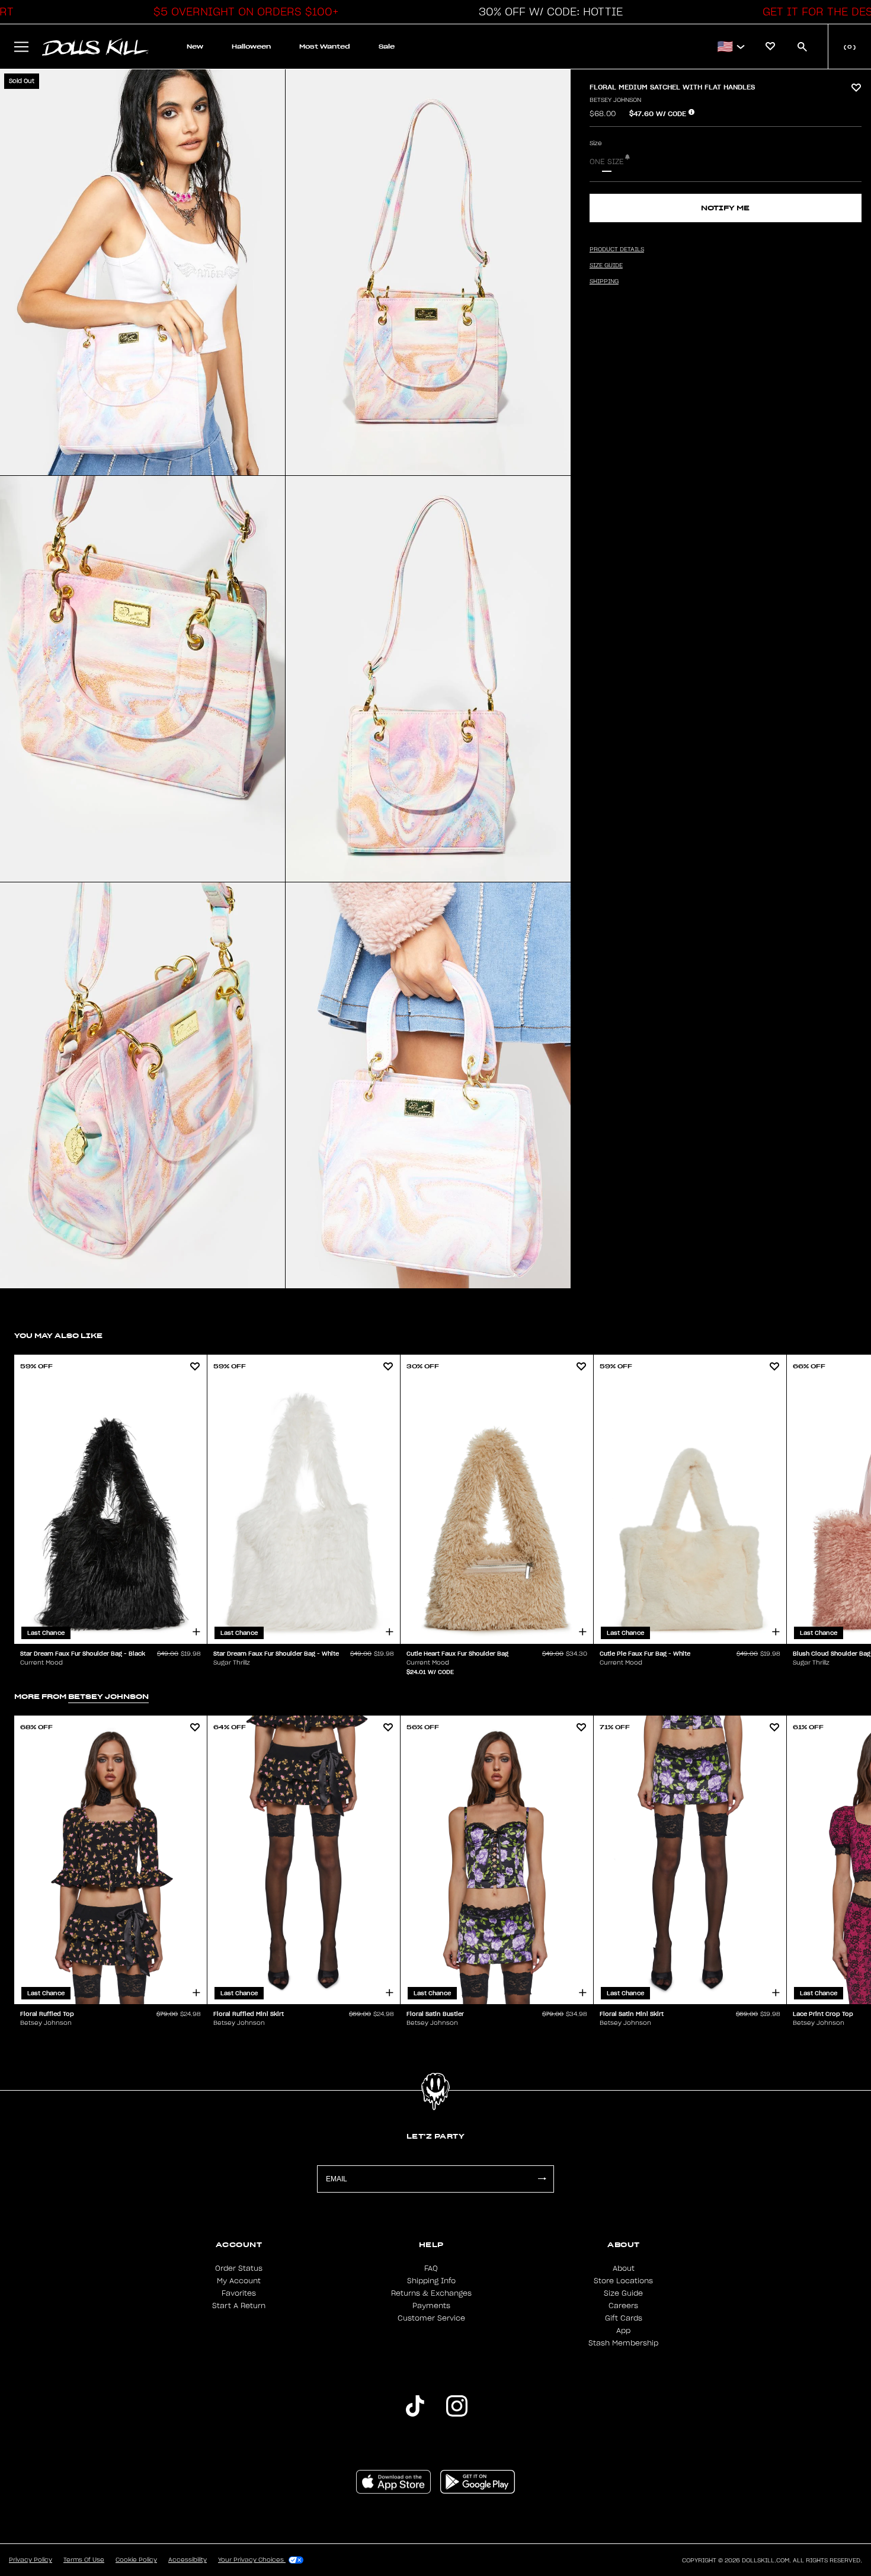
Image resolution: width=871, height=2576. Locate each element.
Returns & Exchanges (431, 2293)
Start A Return (239, 2306)
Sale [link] (387, 47)
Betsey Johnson (615, 100)
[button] (243, 12)
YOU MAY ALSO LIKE (58, 1335)
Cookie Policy (136, 2560)
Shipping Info (431, 2281)
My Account (239, 2281)
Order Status (239, 2268)
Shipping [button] (604, 281)
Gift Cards (624, 2318)
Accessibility (188, 2560)
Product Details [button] (617, 249)
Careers (623, 2306)
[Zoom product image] (143, 272)
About (624, 2268)
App (623, 2331)
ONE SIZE (607, 162)
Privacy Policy (31, 2560)
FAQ (431, 2268)
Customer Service (431, 2318)
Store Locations (623, 2281)
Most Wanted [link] (325, 47)
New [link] (195, 47)
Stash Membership (623, 2343)
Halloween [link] (251, 47)
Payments (431, 2306)
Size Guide (623, 2293)
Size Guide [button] (606, 265)
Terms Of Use (84, 2560)
